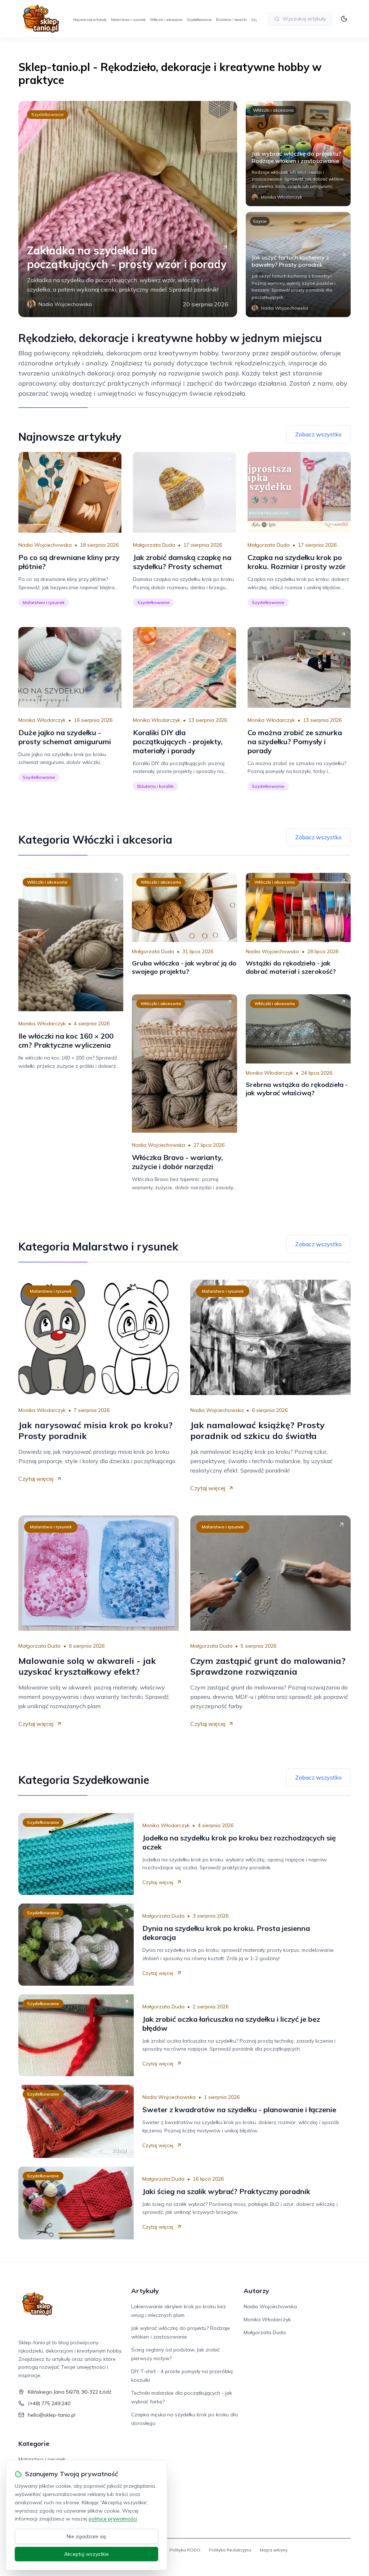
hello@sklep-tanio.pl (52, 2415)
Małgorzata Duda (154, 545)
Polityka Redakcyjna (230, 2550)
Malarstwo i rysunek (128, 20)
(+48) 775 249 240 (49, 2403)
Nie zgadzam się (86, 2536)
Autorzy (256, 2291)
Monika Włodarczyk (42, 720)
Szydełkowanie (199, 20)
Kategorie (34, 2444)
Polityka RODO (185, 2550)
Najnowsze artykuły (90, 20)
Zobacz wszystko (318, 434)
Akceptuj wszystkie (86, 2554)
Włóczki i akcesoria (166, 20)
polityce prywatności (113, 2519)
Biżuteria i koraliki (231, 20)
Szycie (260, 221)
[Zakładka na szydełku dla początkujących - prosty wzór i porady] (128, 209)
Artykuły (145, 2291)
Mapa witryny (274, 2550)
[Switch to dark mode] (344, 19)
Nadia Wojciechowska (45, 545)
